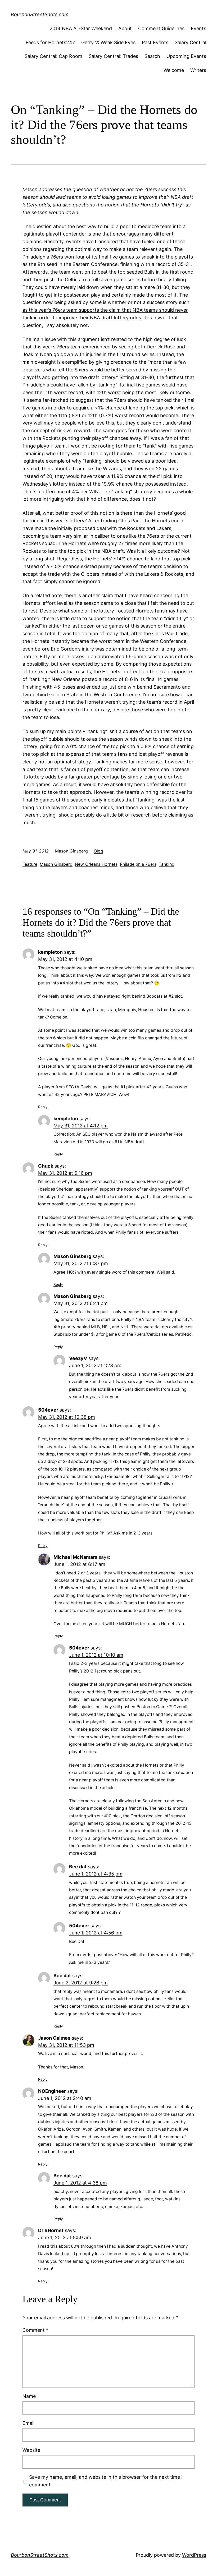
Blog (99, 851)
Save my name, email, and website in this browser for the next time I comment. (106, 2481)
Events (198, 28)
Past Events (155, 42)
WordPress (194, 2555)
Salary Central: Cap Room (53, 56)
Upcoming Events (186, 56)
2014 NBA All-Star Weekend (81, 28)
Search (152, 56)
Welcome (174, 70)
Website (31, 2450)
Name (29, 2396)
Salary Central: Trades (113, 56)
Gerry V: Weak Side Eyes (108, 42)
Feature (30, 864)
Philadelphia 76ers (138, 864)
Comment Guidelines (161, 28)
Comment (35, 2330)
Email (28, 2423)
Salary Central (190, 42)
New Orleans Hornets (96, 864)
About (125, 28)
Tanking (167, 864)
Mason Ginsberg (56, 864)
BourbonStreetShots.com (40, 14)
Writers (198, 70)
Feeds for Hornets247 (50, 42)
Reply (43, 1107)
